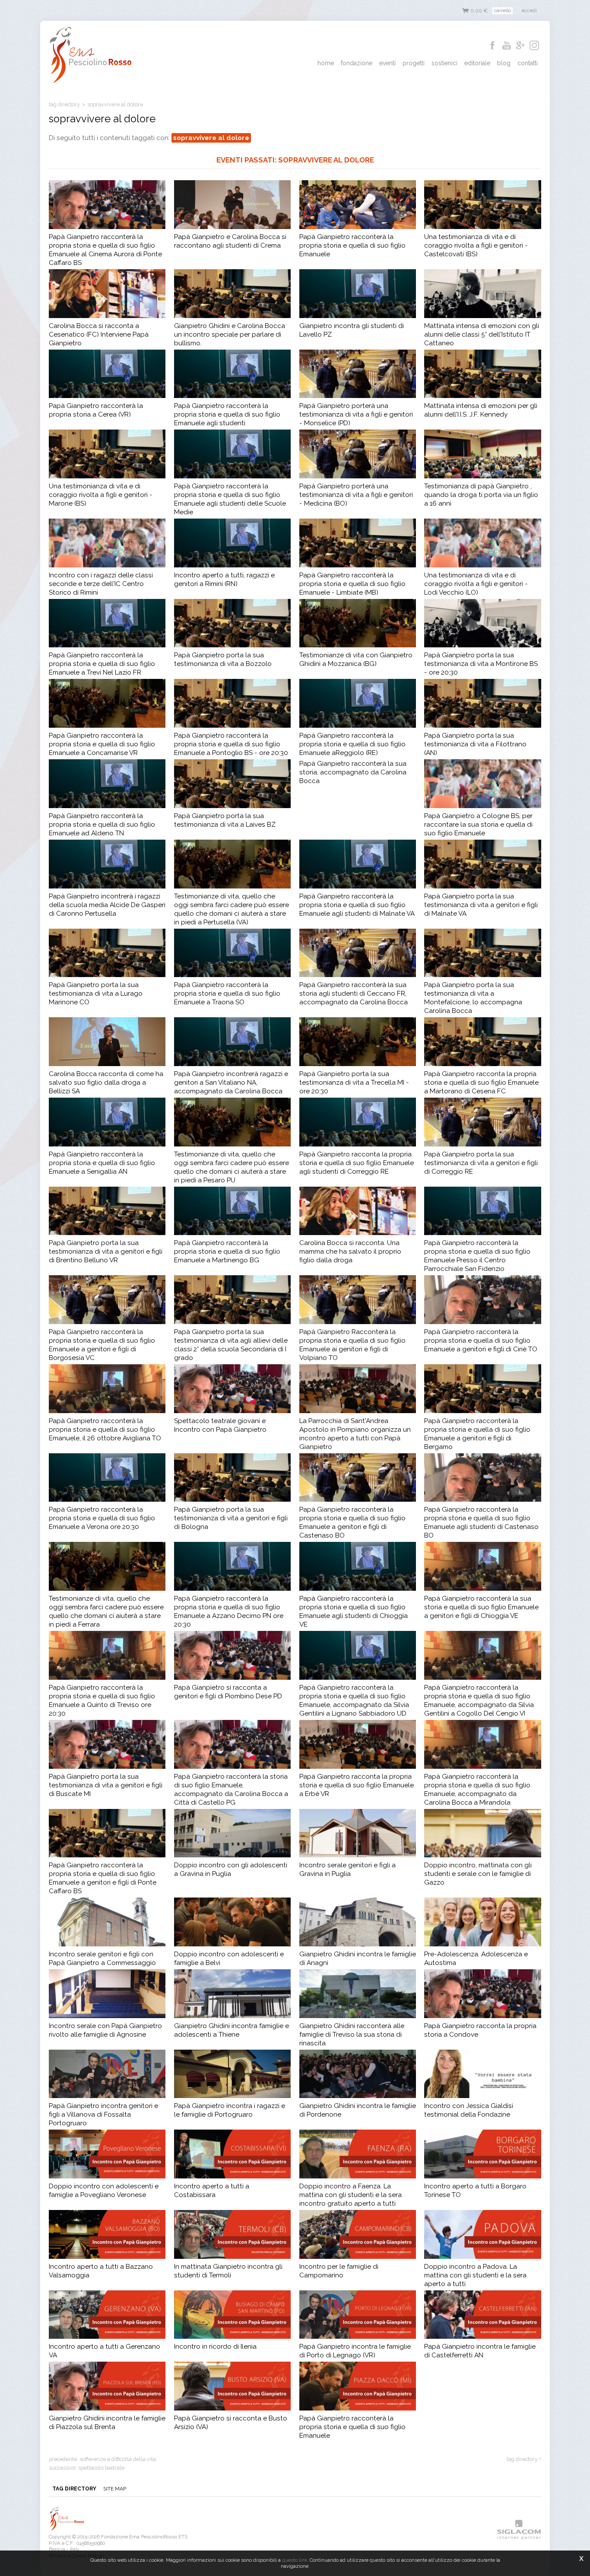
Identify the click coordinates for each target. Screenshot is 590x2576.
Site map (115, 2489)
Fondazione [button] (357, 63)
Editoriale (477, 63)
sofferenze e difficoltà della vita (118, 2459)
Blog (504, 63)
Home (326, 63)
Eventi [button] (387, 63)
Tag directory (64, 104)
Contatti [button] (528, 63)
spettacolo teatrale (101, 2468)
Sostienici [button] (444, 63)
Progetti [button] (414, 63)
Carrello (503, 10)
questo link (295, 2560)
